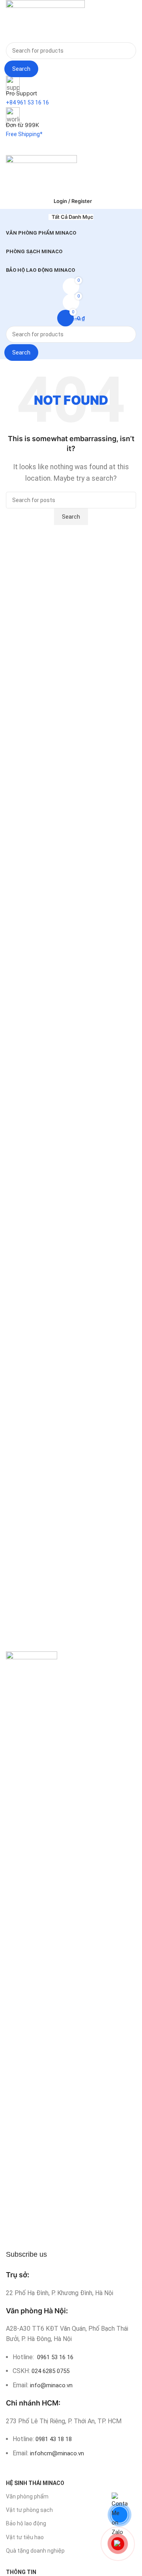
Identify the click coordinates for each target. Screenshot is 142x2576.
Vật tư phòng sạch (29, 2510)
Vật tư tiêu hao (25, 2537)
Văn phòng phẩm (27, 2496)
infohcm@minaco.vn (57, 2453)
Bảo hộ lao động (26, 2523)
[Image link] (32, 1948)
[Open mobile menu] (71, 147)
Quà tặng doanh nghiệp (35, 2551)
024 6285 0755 (50, 2371)
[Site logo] (45, 21)
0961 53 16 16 (54, 2357)
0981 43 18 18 (54, 2439)
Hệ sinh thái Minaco (35, 2483)
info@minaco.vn (51, 2385)
